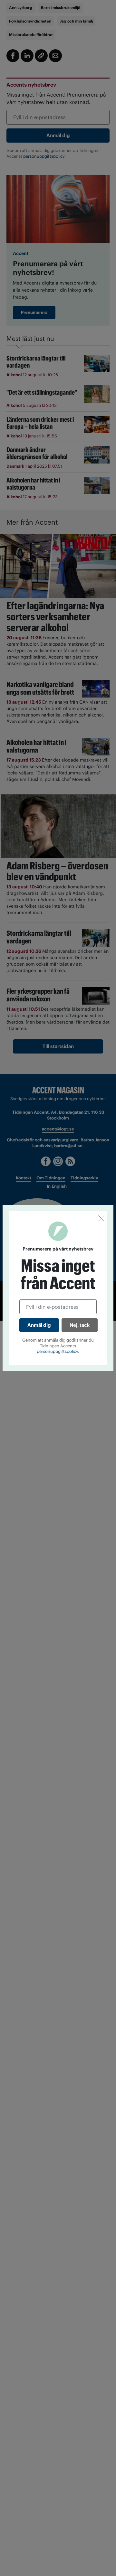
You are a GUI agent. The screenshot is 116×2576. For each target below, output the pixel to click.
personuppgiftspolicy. (58, 1351)
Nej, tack (80, 1325)
